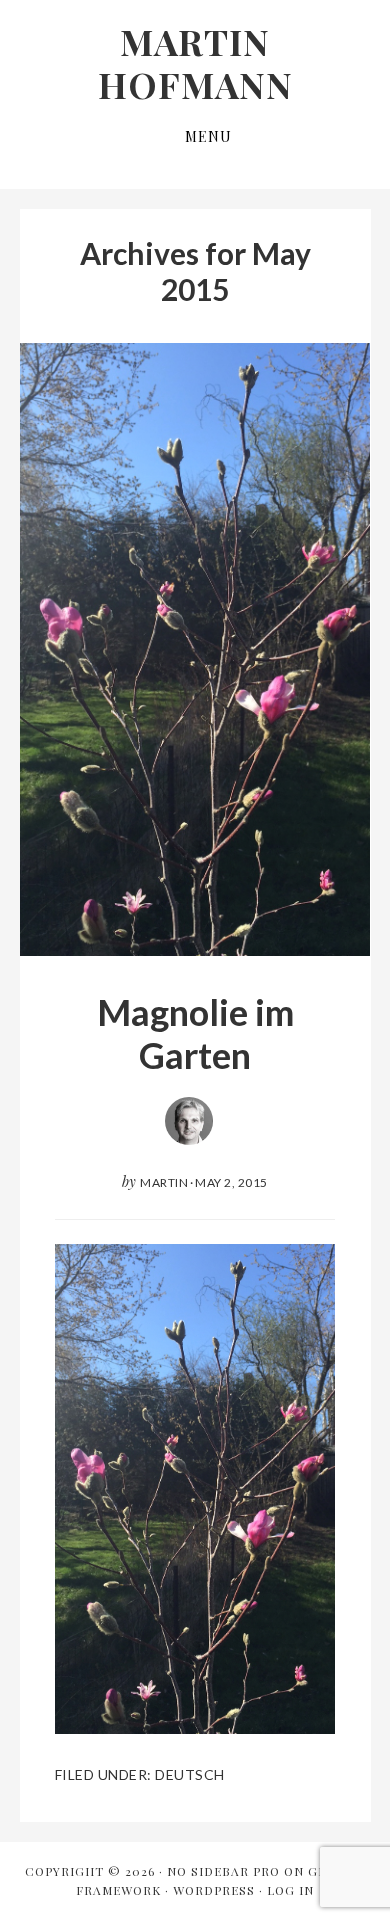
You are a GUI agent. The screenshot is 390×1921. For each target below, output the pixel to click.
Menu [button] (208, 136)
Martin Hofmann (195, 62)
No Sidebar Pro (223, 1871)
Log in (290, 1890)
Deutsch (190, 1774)
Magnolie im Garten (195, 1033)
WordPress (214, 1890)
